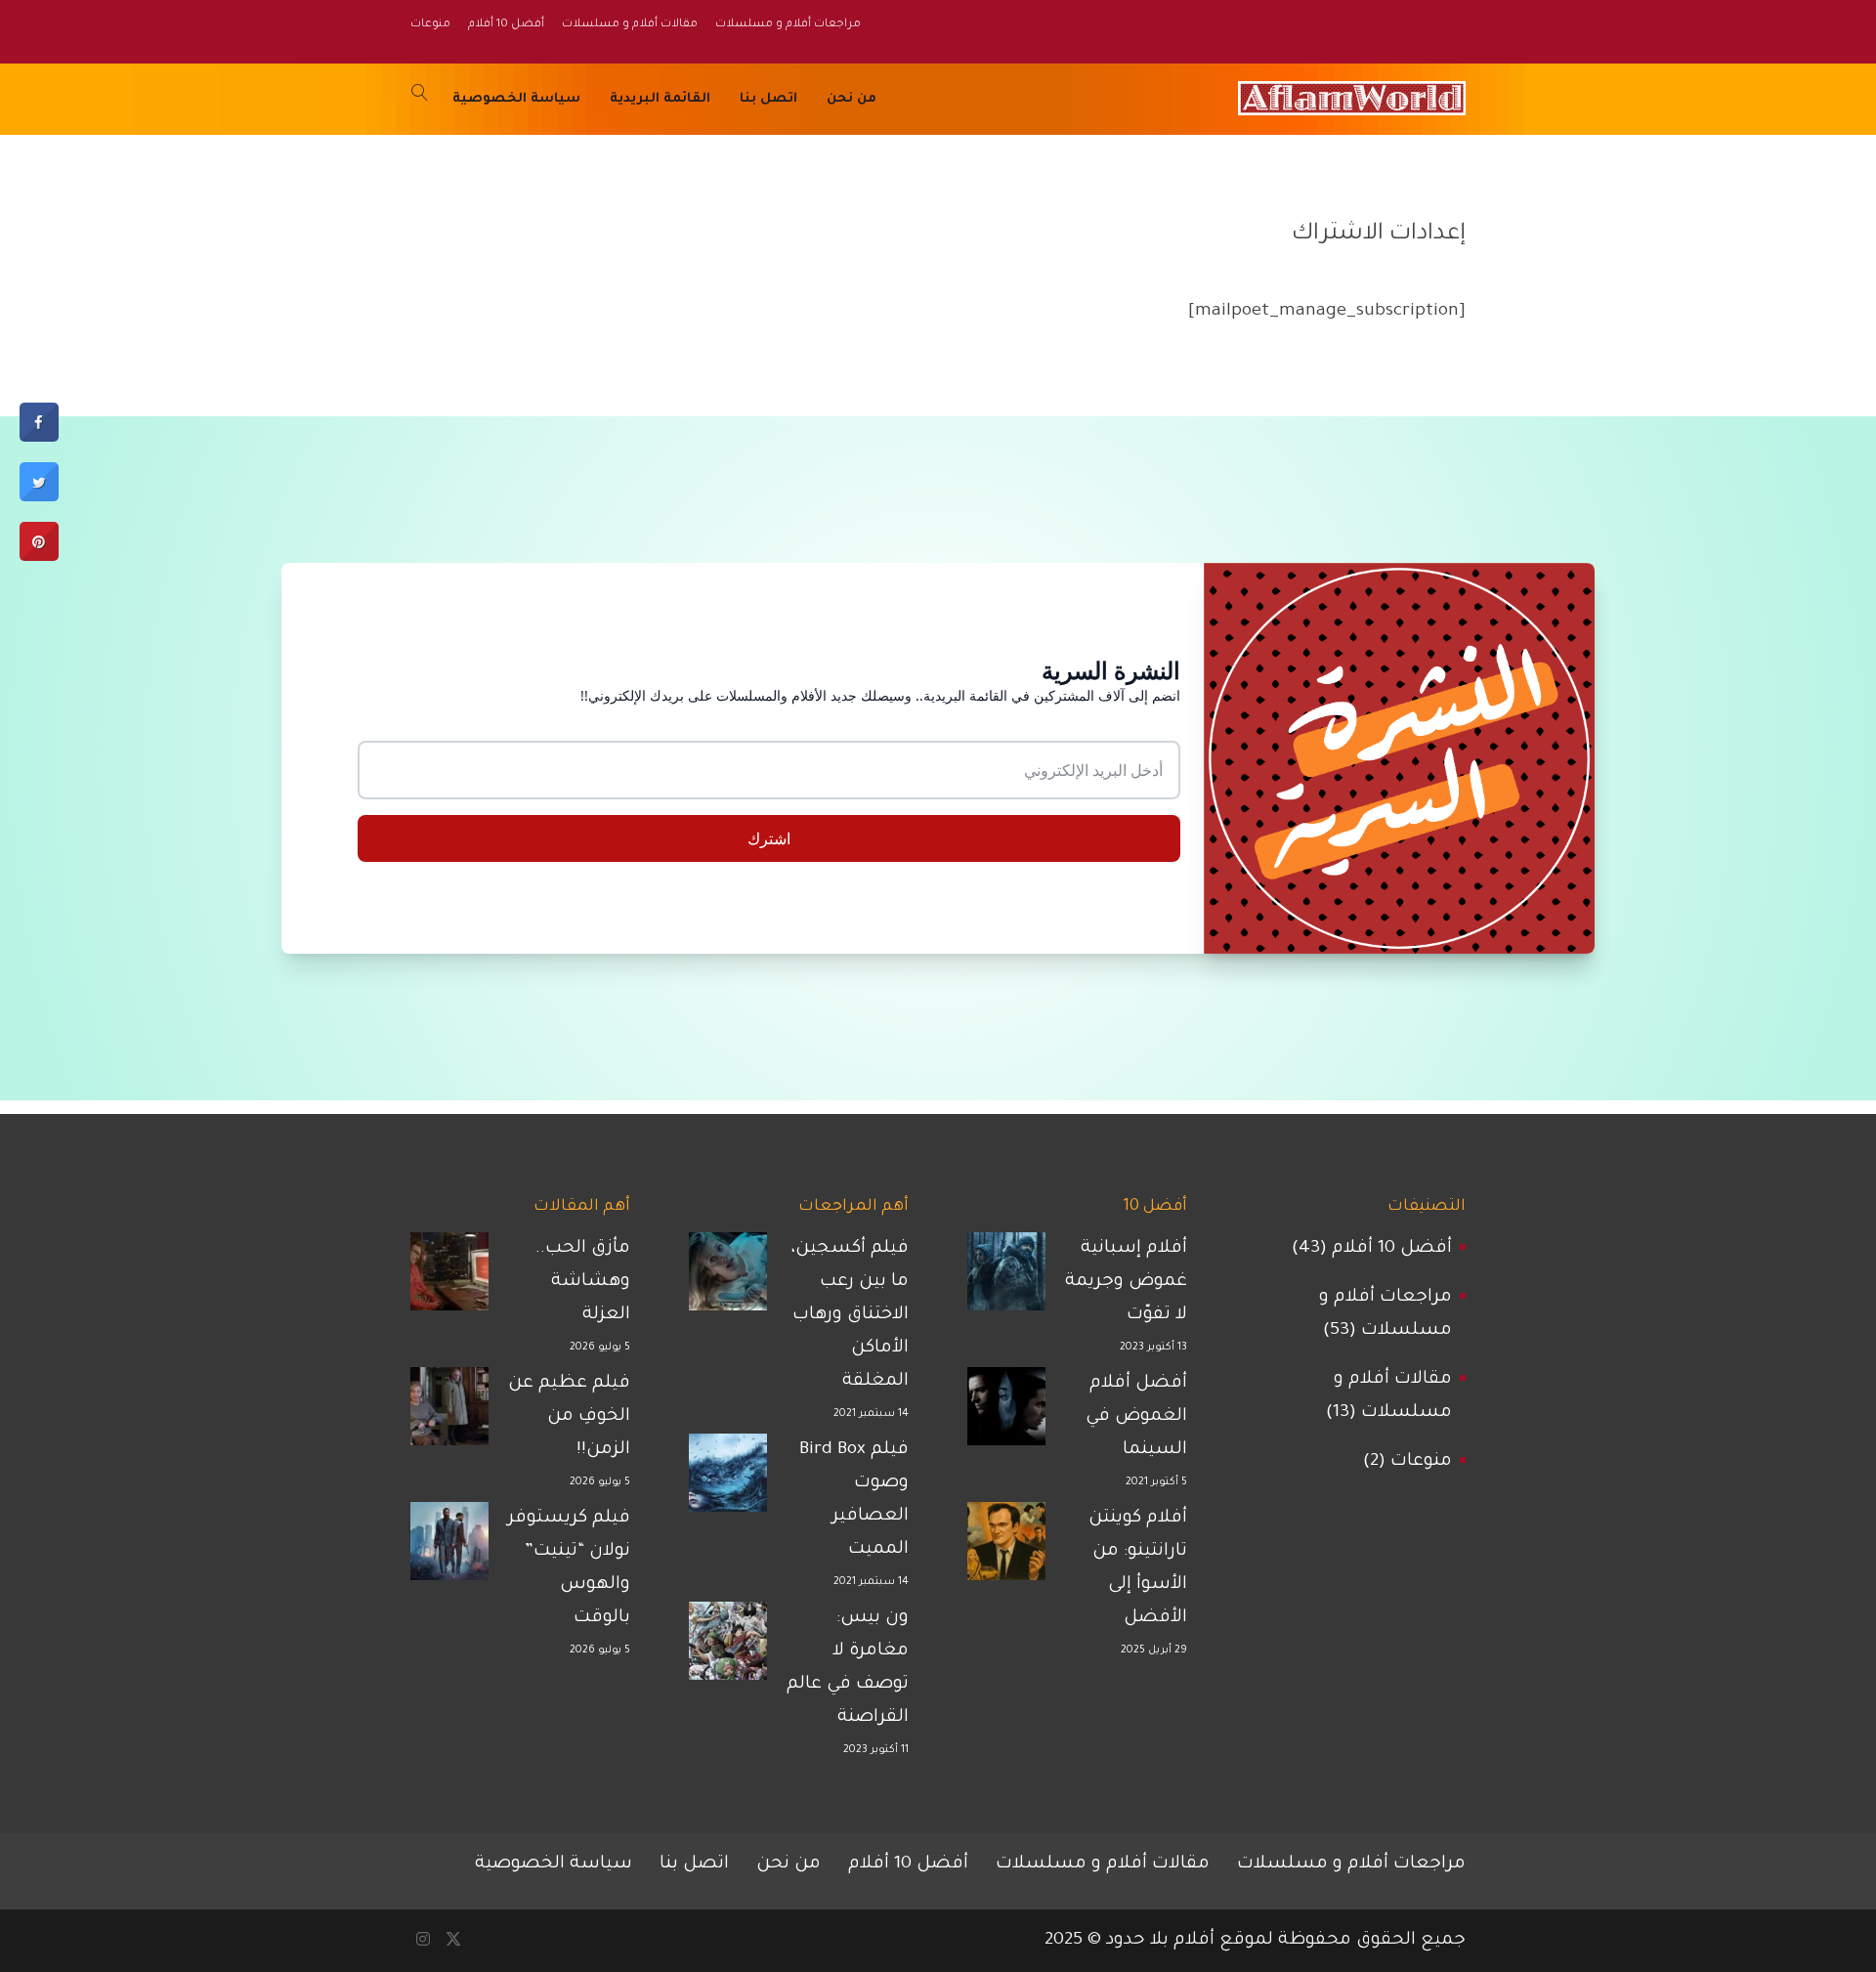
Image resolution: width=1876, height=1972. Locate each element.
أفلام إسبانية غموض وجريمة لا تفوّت (1126, 1282)
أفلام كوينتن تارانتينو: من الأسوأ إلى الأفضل (1138, 1568)
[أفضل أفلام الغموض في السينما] (1006, 1413)
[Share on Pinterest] (39, 558)
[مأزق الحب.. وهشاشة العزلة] (449, 1278)
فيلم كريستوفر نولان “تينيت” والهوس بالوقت (569, 1568)
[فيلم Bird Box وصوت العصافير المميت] (728, 1479)
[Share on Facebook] (39, 439)
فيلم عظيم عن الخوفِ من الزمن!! (569, 1417)
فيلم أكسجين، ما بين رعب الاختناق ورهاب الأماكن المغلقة (850, 1315)
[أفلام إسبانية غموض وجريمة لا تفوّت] (1006, 1278)
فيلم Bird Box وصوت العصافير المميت (854, 1500)
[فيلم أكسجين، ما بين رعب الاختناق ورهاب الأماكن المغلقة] (728, 1278)
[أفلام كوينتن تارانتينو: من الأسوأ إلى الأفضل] (1006, 1548)
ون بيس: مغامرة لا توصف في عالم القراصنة (848, 1668)
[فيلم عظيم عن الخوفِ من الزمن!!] (449, 1413)
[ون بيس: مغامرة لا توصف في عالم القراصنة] (728, 1648)
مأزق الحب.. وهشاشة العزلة (583, 1282)
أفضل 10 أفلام (1392, 1249)
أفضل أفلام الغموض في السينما (1136, 1417)
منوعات (1421, 1462)
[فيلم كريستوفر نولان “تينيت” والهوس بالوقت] (449, 1548)
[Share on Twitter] (39, 499)
